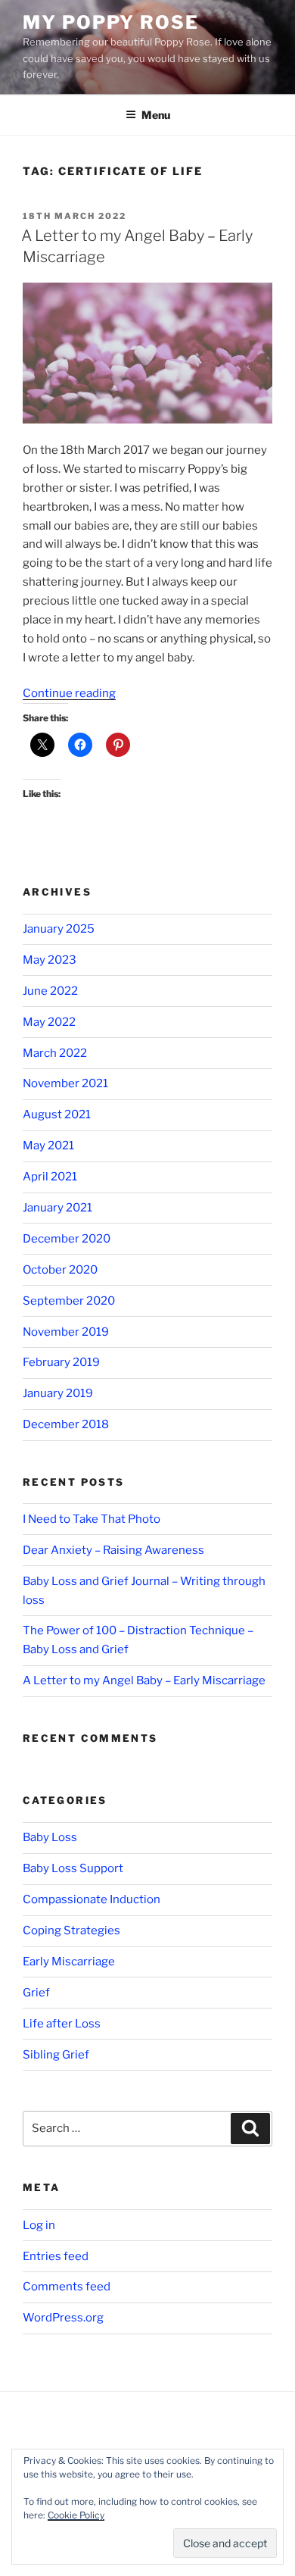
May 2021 (48, 1146)
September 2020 (69, 1301)
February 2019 (61, 1362)
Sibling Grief (56, 2055)
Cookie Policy (76, 2515)
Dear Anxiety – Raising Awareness (113, 1550)
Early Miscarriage (69, 1962)
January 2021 (57, 1208)
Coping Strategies (71, 1930)
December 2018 (66, 1424)
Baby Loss (50, 1837)
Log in (39, 2225)
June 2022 (50, 991)
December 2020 (67, 1239)
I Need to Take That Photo (92, 1519)
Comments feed (67, 2287)
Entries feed (56, 2256)
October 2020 (60, 1270)
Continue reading (69, 693)
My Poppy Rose (111, 22)
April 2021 (50, 1177)
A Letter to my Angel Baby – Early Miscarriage (144, 1680)
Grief (36, 1993)
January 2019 (58, 1393)
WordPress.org (63, 2318)
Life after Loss (62, 2024)
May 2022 (49, 1022)
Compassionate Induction (92, 1899)
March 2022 (55, 1053)
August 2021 (57, 1114)
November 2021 (65, 1083)
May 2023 (50, 960)
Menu (156, 115)
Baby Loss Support (73, 1868)
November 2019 (66, 1332)
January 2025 (59, 929)
